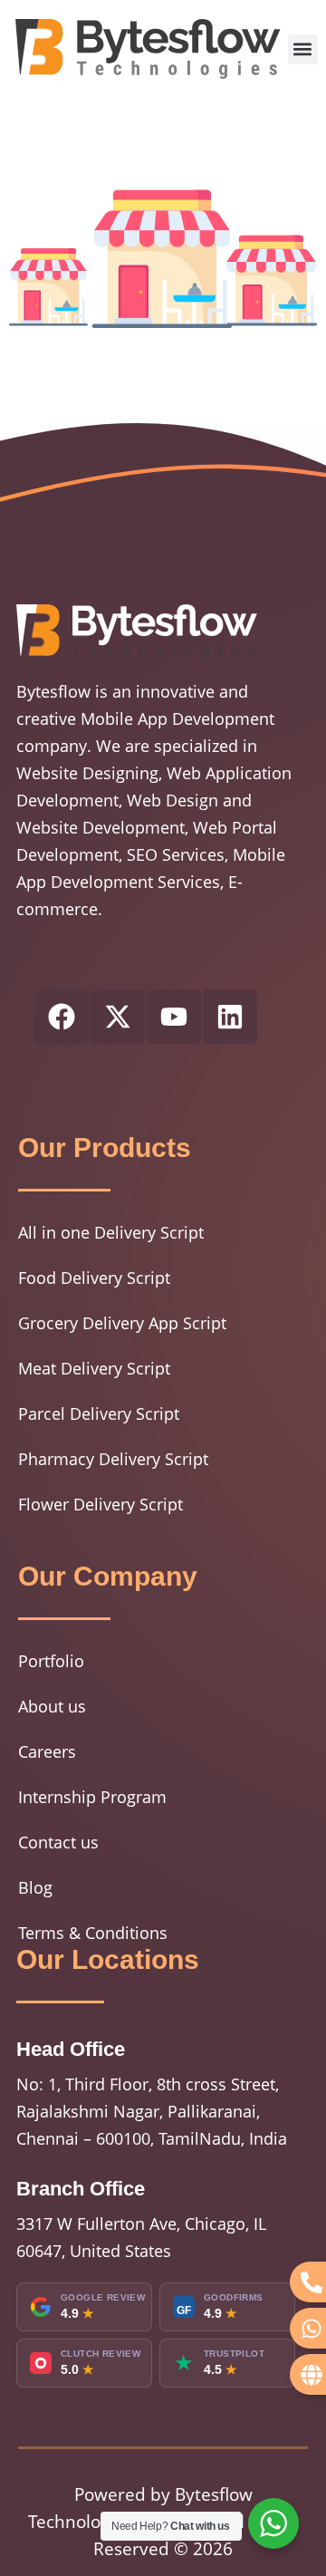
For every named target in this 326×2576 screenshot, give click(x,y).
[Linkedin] (230, 1017)
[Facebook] (62, 1017)
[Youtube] (174, 1017)
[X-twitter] (118, 1017)
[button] (303, 49)
